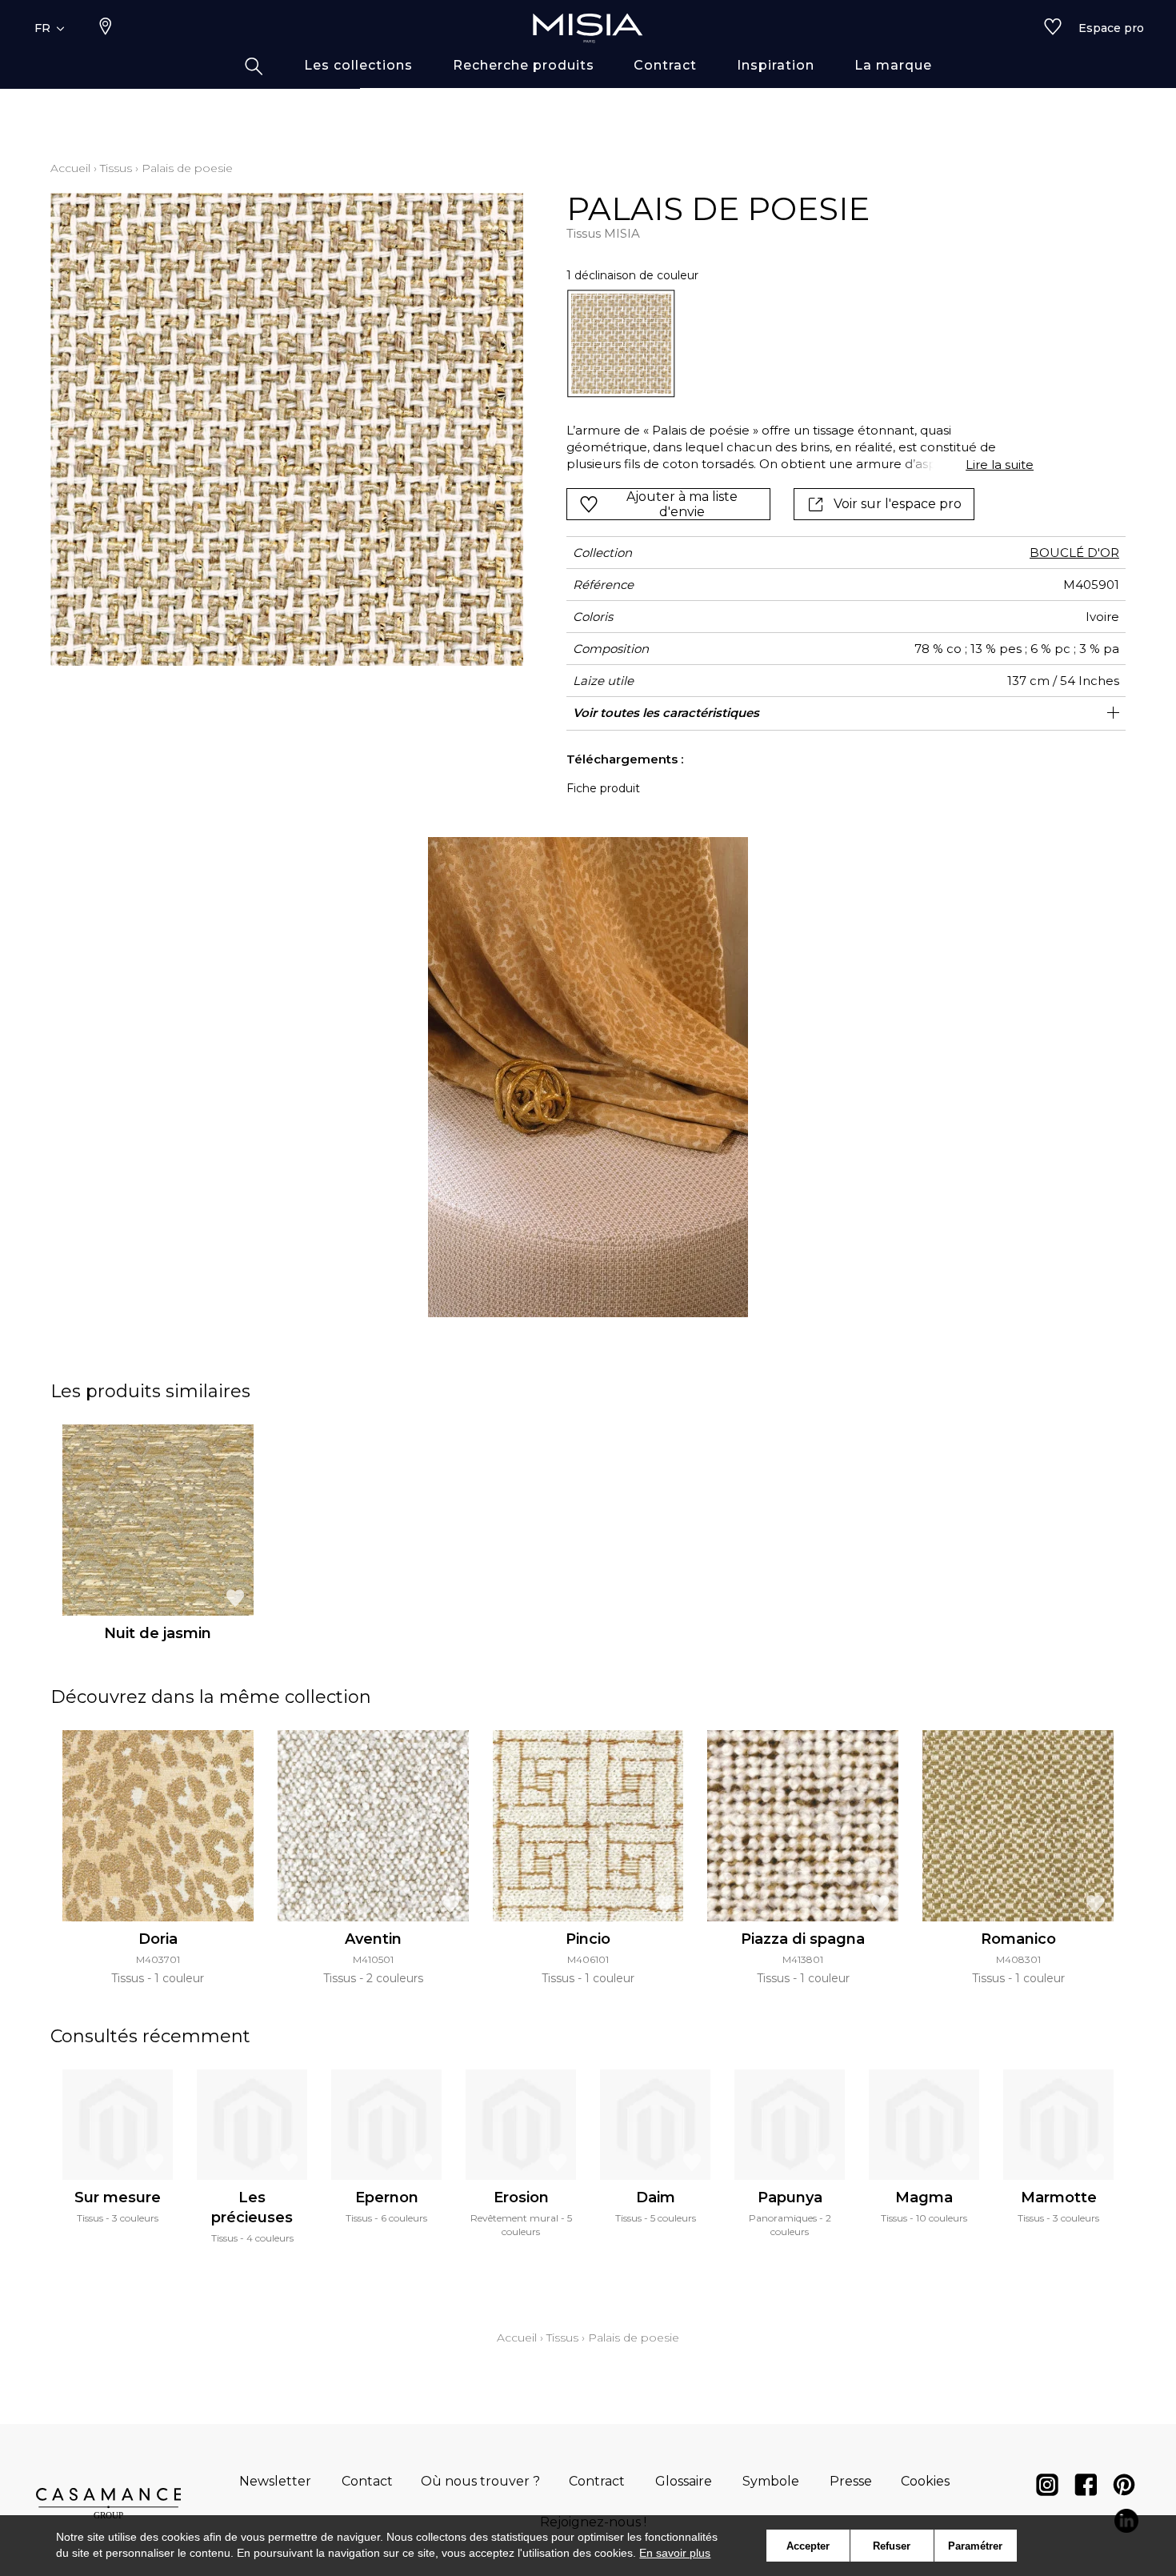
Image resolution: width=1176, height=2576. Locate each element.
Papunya (790, 2197)
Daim (656, 2197)
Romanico (1018, 1939)
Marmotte (1059, 2197)
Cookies (925, 2481)
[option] (621, 344)
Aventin (373, 1939)
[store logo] (588, 28)
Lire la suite (1000, 465)
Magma (924, 2197)
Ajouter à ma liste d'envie (682, 504)
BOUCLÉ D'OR (1074, 553)
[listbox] (791, 344)
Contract (597, 2481)
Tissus (116, 168)
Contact (367, 2481)
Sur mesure (118, 2197)
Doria (158, 1939)
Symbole (771, 2481)
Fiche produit (603, 788)
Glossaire (684, 2481)
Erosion (521, 2197)
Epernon (387, 2197)
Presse (851, 2481)
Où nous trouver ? (480, 2481)
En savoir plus (675, 2553)
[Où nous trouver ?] (106, 28)
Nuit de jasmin (158, 1633)
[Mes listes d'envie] (1053, 28)
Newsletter (275, 2481)
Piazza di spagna (803, 1939)
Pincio (588, 1939)
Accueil (70, 168)
